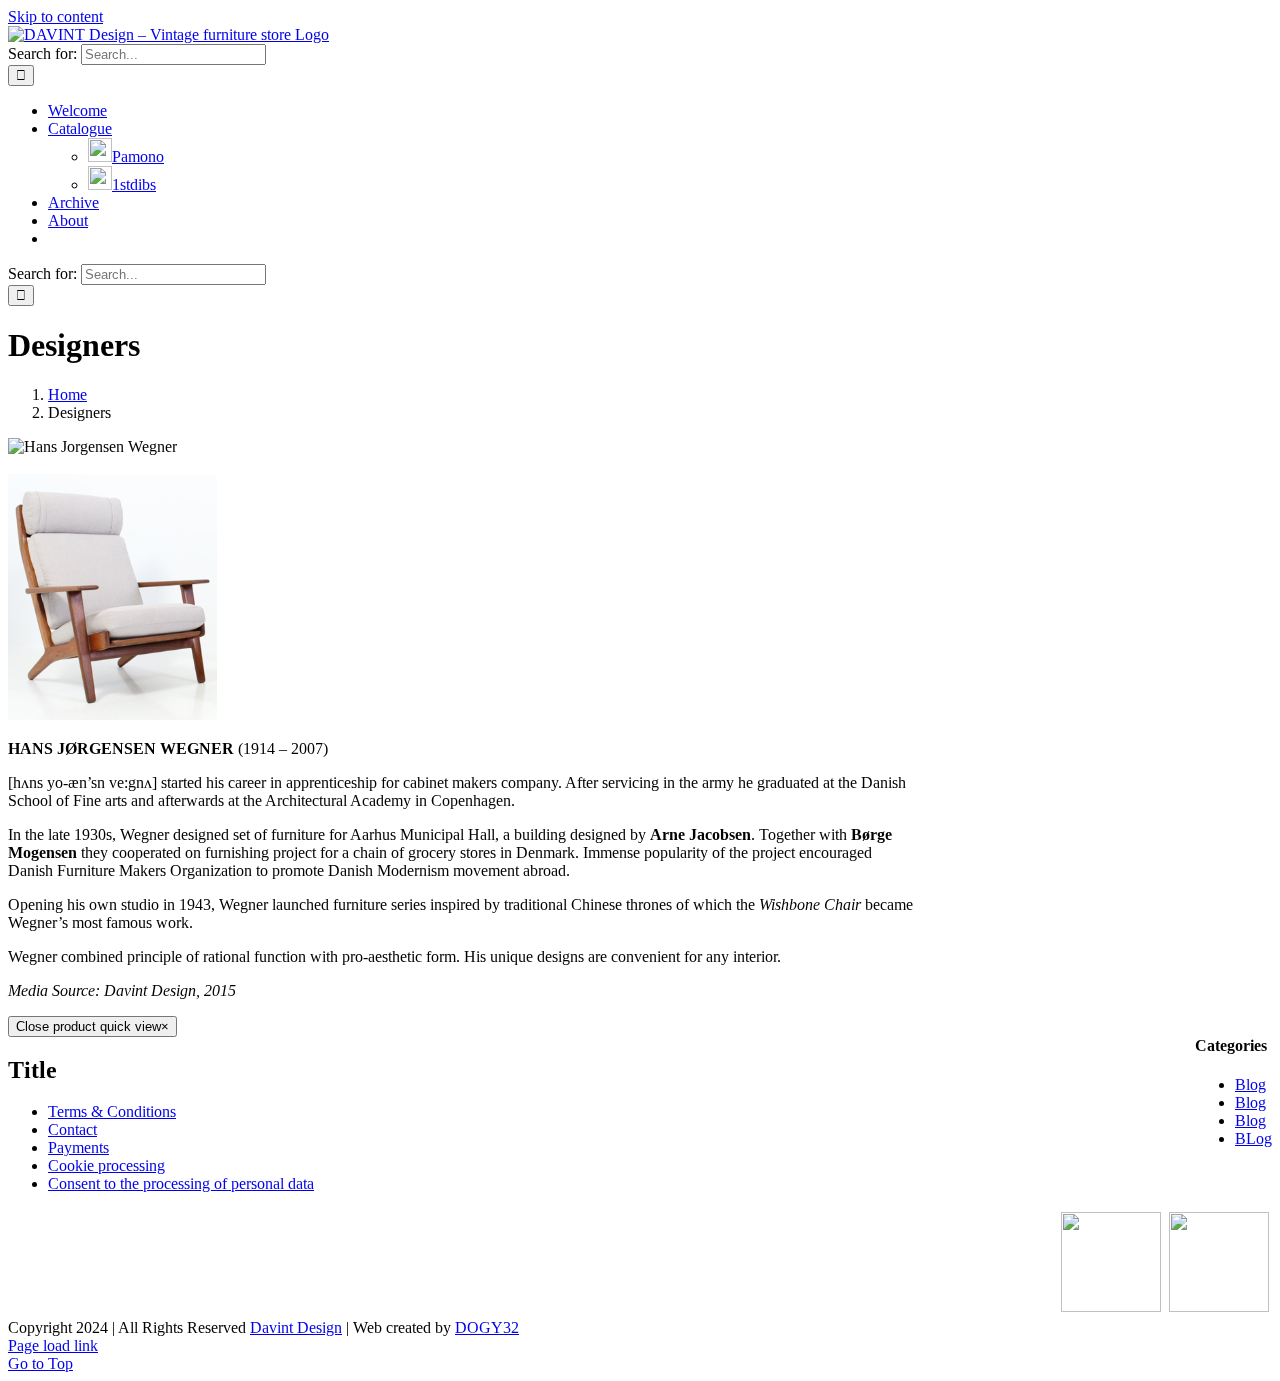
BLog (1253, 1138)
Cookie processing (106, 1165)
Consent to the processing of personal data (181, 1183)
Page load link (53, 1345)
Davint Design (296, 1327)
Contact (72, 1129)
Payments (78, 1147)
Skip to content (55, 16)
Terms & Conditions (112, 1111)
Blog (1250, 1084)
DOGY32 (487, 1327)
